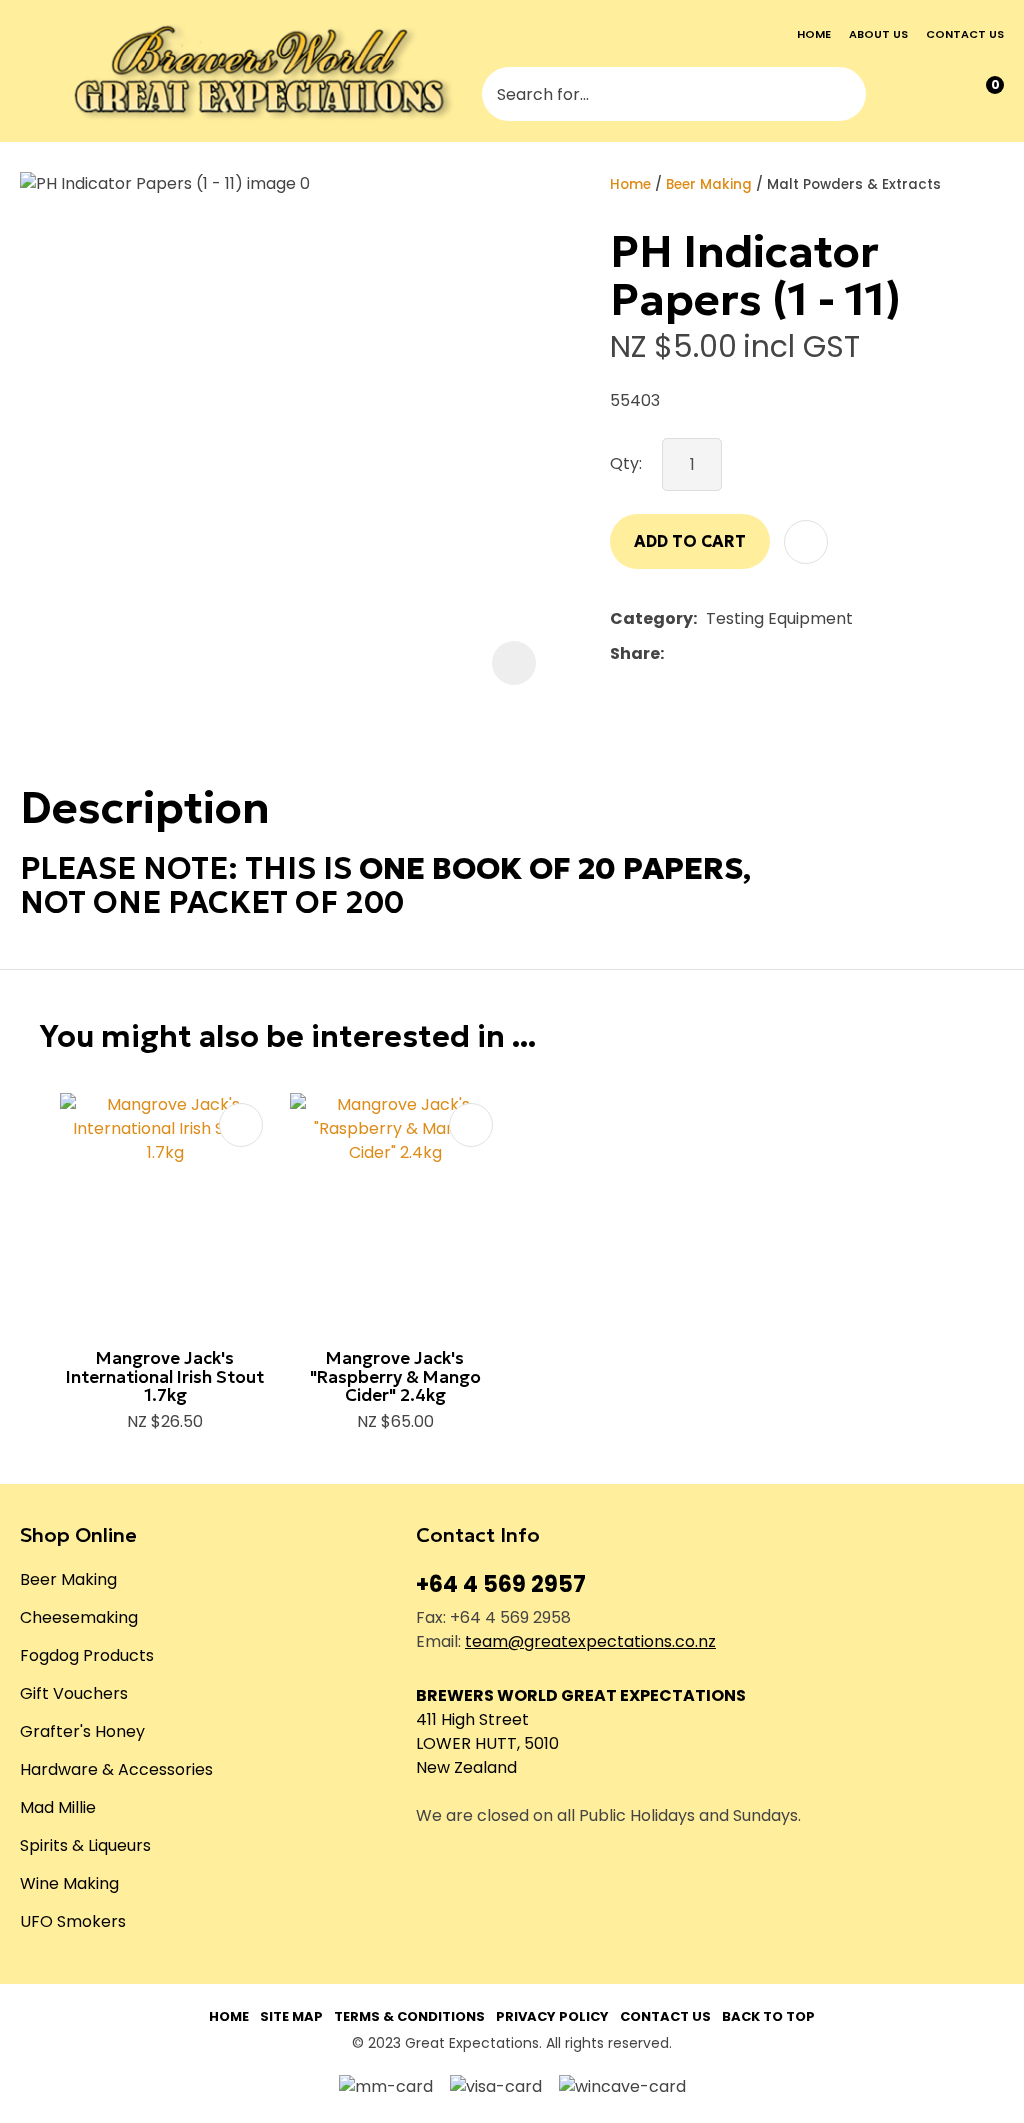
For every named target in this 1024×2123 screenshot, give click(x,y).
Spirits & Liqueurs (85, 1845)
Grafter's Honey (82, 1731)
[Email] (734, 654)
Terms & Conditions (409, 2016)
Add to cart (690, 541)
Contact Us (665, 2016)
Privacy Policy (552, 2016)
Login (901, 95)
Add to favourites (241, 1125)
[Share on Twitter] (703, 654)
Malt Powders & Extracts (854, 184)
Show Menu (34, 71)
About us (878, 34)
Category (651, 618)
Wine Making (69, 1883)
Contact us (965, 34)
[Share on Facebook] (676, 654)
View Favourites (941, 94)
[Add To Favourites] (806, 542)
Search (842, 94)
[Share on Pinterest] (765, 654)
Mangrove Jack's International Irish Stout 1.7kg (165, 1376)
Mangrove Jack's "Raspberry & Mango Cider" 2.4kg (395, 1376)
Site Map (291, 2016)
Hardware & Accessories (116, 1769)
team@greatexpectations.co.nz (590, 1641)
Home (814, 34)
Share (635, 653)
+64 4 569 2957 (501, 1584)
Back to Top (768, 2016)
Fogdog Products (87, 1655)
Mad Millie (58, 1807)
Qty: (626, 463)
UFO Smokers (73, 1921)
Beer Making (709, 184)
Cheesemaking (79, 1617)
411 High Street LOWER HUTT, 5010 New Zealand (487, 1743)
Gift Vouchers (74, 1693)
